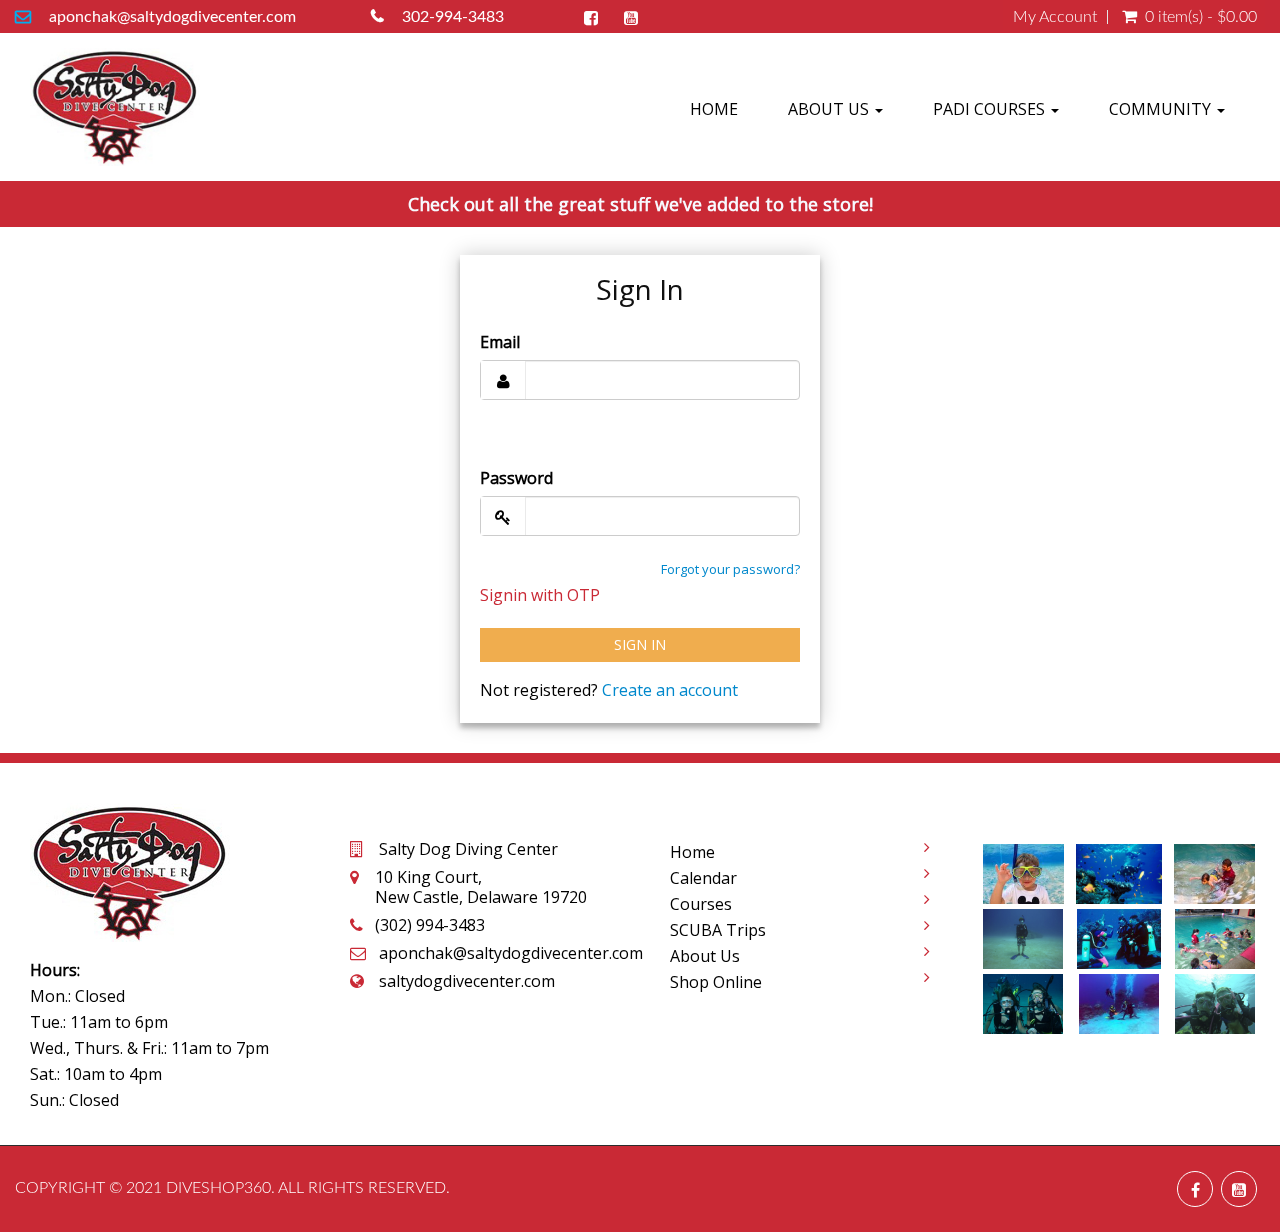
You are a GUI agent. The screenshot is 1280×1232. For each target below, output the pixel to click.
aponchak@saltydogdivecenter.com (172, 17)
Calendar (703, 878)
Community (1162, 109)
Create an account (670, 690)
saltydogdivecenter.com (467, 981)
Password (516, 478)
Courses (701, 904)
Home (714, 109)
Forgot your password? (730, 569)
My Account (1055, 17)
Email (500, 342)
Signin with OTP (540, 595)
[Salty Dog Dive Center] (115, 107)
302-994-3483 (453, 17)
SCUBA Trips (718, 930)
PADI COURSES (991, 109)
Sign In (640, 644)
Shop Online (716, 982)
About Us (830, 109)
